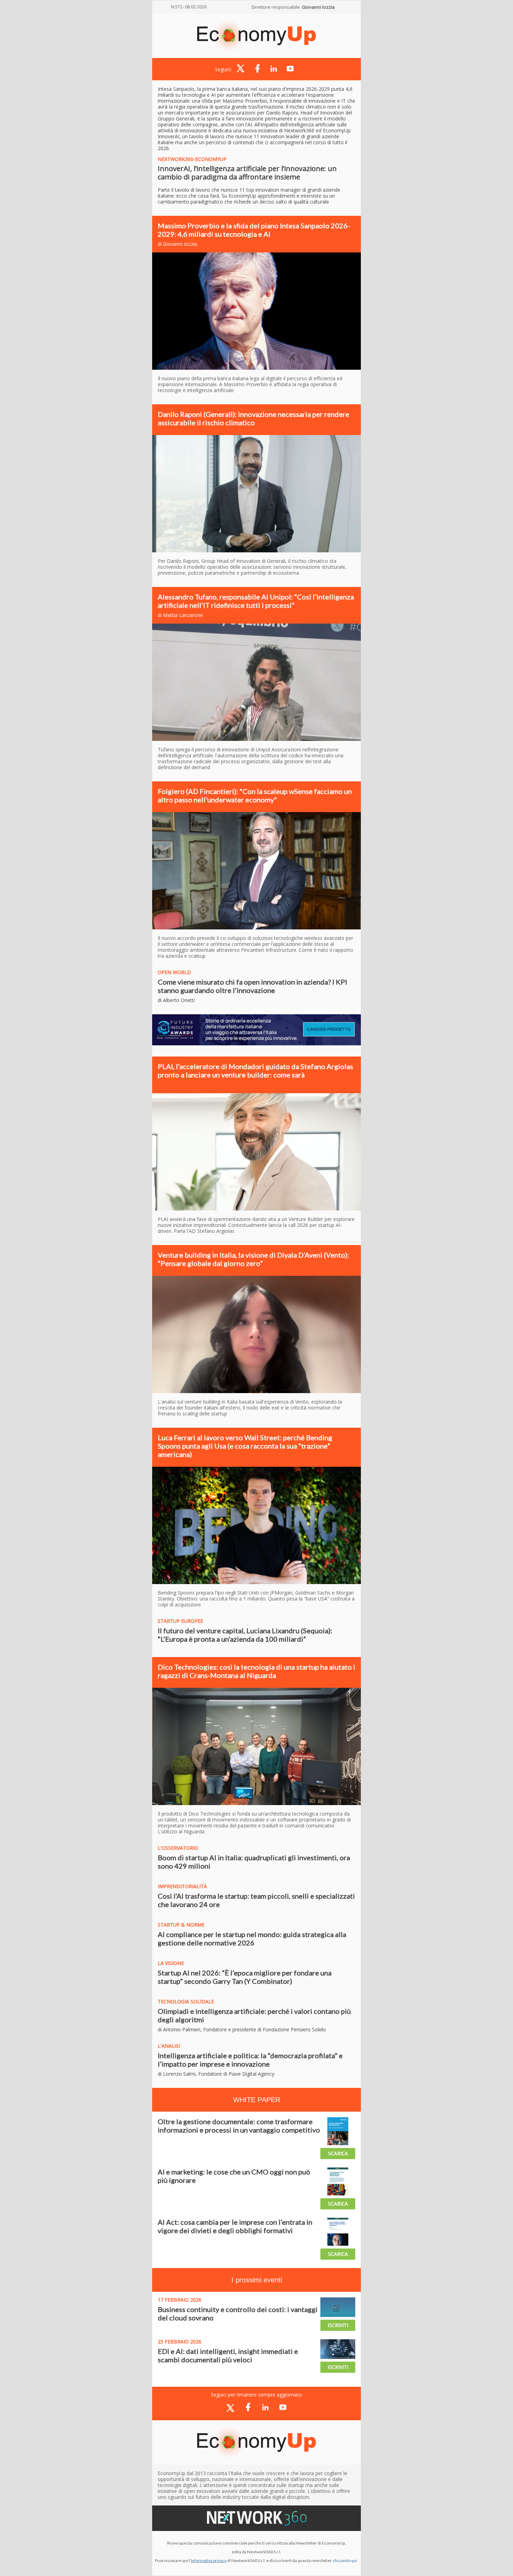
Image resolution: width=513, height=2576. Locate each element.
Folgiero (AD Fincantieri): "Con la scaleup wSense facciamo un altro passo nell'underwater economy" (255, 795)
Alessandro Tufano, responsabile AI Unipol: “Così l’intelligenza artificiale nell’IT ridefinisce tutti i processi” (256, 601)
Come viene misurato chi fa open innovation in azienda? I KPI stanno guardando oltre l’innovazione (252, 986)
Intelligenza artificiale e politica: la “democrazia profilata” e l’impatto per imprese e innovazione (250, 2060)
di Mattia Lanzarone (180, 615)
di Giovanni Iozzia (177, 244)
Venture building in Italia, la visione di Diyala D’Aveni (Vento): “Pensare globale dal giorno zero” (253, 1259)
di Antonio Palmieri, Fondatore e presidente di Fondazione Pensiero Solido (242, 2029)
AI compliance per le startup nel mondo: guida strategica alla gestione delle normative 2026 (252, 1938)
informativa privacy (209, 2560)
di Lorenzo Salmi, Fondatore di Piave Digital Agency (216, 2074)
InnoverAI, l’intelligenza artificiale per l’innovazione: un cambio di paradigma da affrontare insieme (247, 173)
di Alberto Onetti (176, 1000)
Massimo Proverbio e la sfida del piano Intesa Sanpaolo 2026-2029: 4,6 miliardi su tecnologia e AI (254, 230)
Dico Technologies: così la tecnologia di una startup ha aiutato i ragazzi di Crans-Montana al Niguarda (256, 1671)
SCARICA (338, 2153)
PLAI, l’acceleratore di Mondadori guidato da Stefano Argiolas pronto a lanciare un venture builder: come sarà (255, 1070)
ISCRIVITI (338, 2325)
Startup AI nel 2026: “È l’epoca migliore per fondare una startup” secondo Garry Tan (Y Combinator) (245, 1977)
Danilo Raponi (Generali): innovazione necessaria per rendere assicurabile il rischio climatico (254, 418)
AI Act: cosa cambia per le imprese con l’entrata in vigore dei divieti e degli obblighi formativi (235, 2226)
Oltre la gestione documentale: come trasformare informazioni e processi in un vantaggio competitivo (239, 2126)
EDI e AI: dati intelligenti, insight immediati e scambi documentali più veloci (228, 2355)
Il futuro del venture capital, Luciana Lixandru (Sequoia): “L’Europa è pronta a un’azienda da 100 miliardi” (245, 1635)
